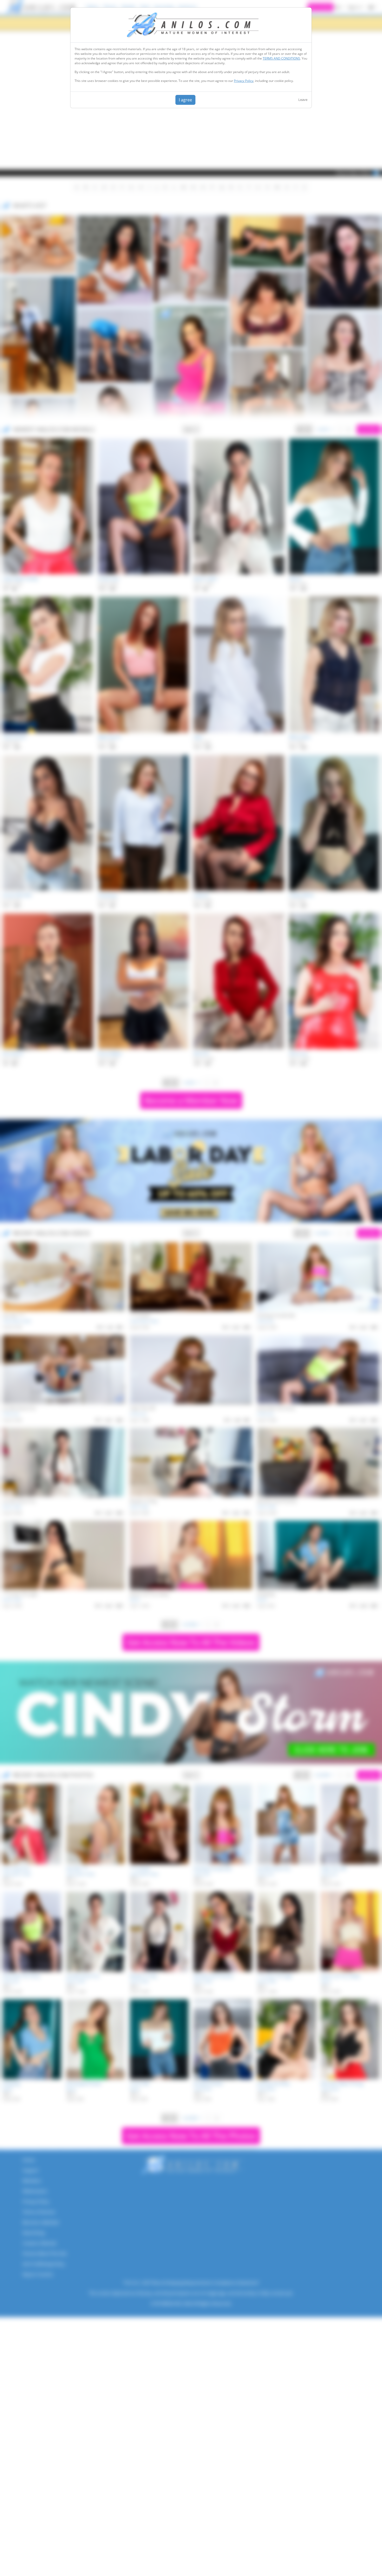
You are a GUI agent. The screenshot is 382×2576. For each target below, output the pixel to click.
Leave (303, 100)
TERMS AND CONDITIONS (281, 58)
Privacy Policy (244, 81)
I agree (185, 100)
